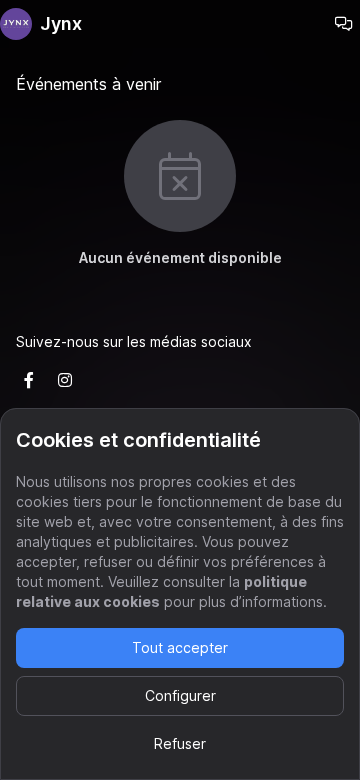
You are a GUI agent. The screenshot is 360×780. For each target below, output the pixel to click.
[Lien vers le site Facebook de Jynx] (29, 380)
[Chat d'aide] (344, 24)
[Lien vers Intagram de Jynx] (65, 380)
